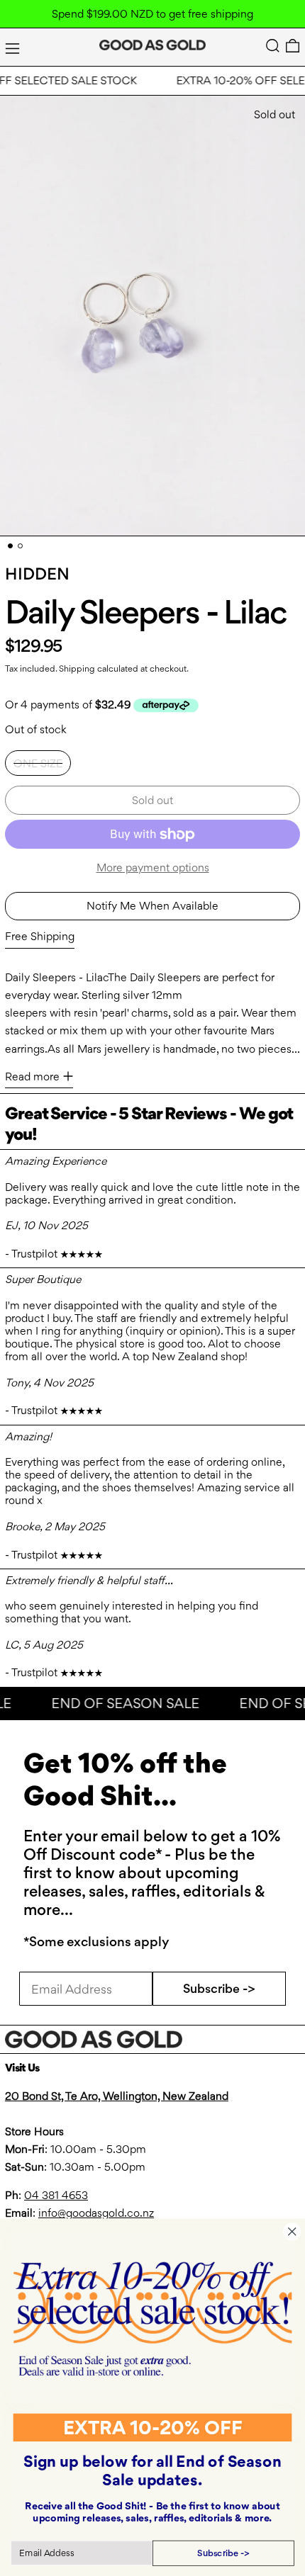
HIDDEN (37, 574)
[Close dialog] (292, 2231)
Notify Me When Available (152, 906)
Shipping (77, 668)
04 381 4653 (56, 2195)
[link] (152, 2318)
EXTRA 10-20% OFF (153, 2427)
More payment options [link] (153, 868)
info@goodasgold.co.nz (96, 2213)
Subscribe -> (219, 1988)
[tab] (10, 546)
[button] (273, 46)
